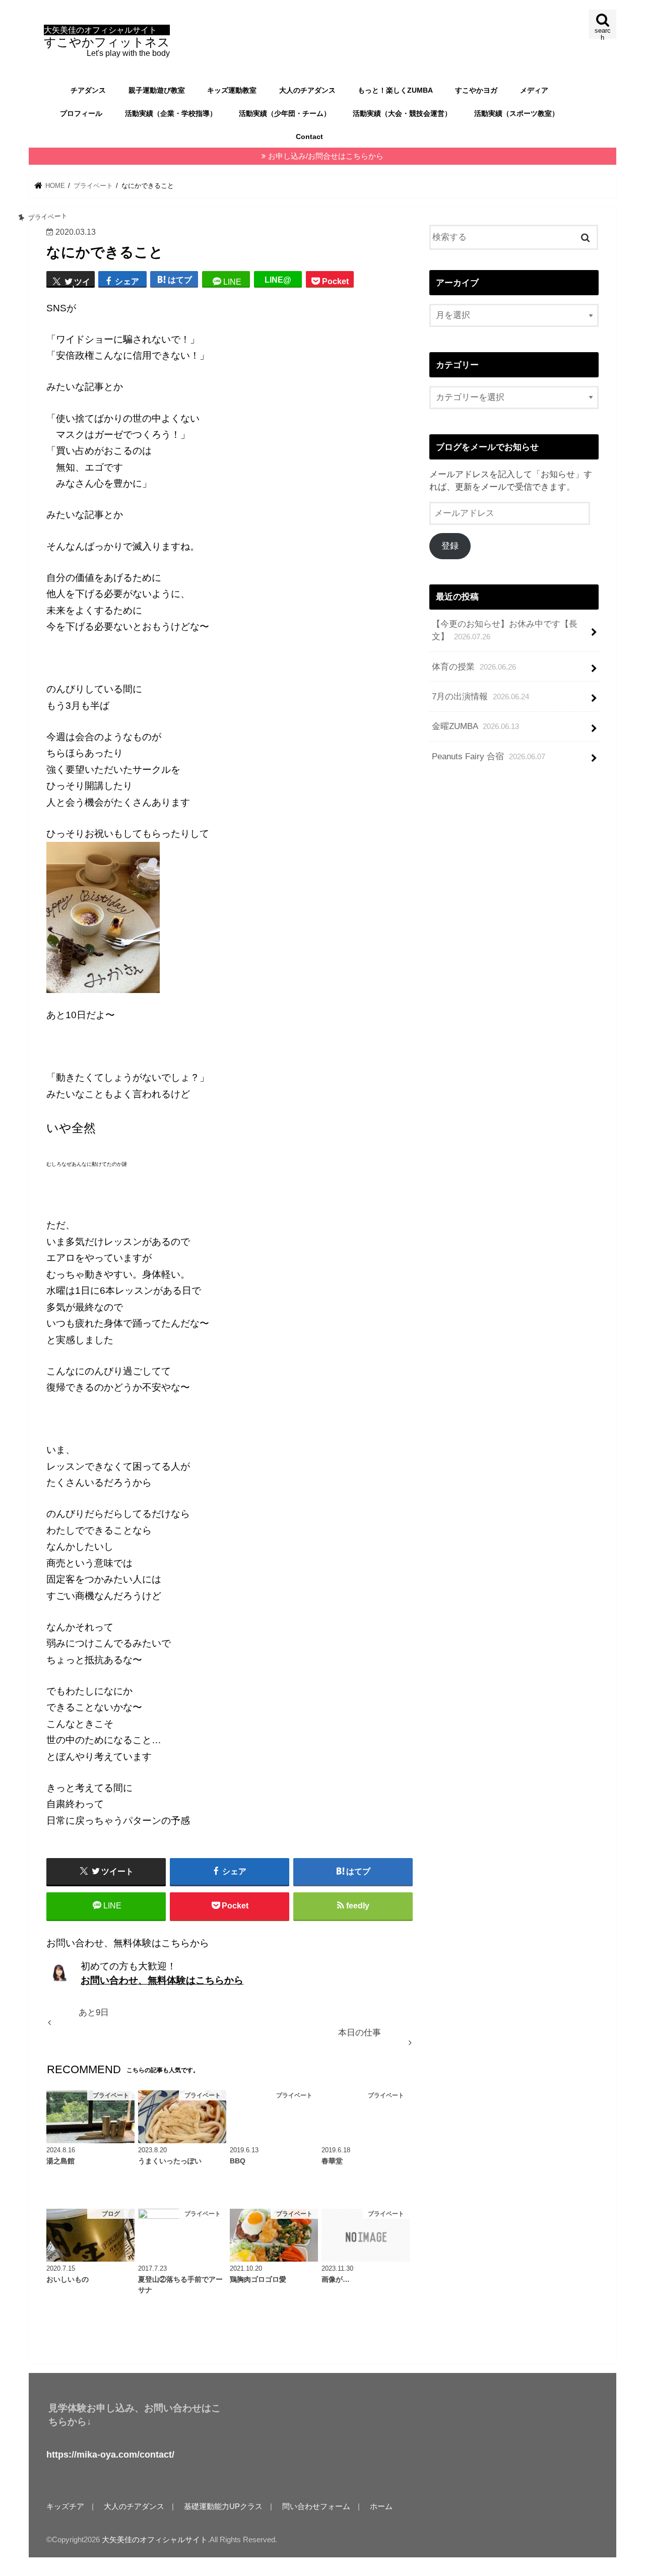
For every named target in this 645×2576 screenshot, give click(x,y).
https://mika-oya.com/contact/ (110, 2455)
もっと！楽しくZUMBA (395, 90)
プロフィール (81, 113)
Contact (309, 137)
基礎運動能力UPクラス (223, 2506)
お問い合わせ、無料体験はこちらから (162, 1980)
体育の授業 (474, 667)
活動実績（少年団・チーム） (285, 113)
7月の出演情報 (480, 697)
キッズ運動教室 (232, 90)
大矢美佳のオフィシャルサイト (155, 2540)
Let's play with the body (107, 42)
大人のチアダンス (307, 90)
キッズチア (65, 2506)
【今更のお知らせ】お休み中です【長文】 (505, 630)
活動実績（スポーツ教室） (517, 113)
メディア (534, 90)
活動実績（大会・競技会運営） (402, 113)
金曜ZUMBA (475, 726)
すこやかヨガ (476, 90)
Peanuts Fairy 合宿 (489, 756)
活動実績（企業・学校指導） (171, 113)
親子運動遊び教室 (157, 90)
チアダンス (88, 90)
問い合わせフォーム (316, 2506)
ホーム (381, 2506)
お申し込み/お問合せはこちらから (326, 156)
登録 (450, 546)
